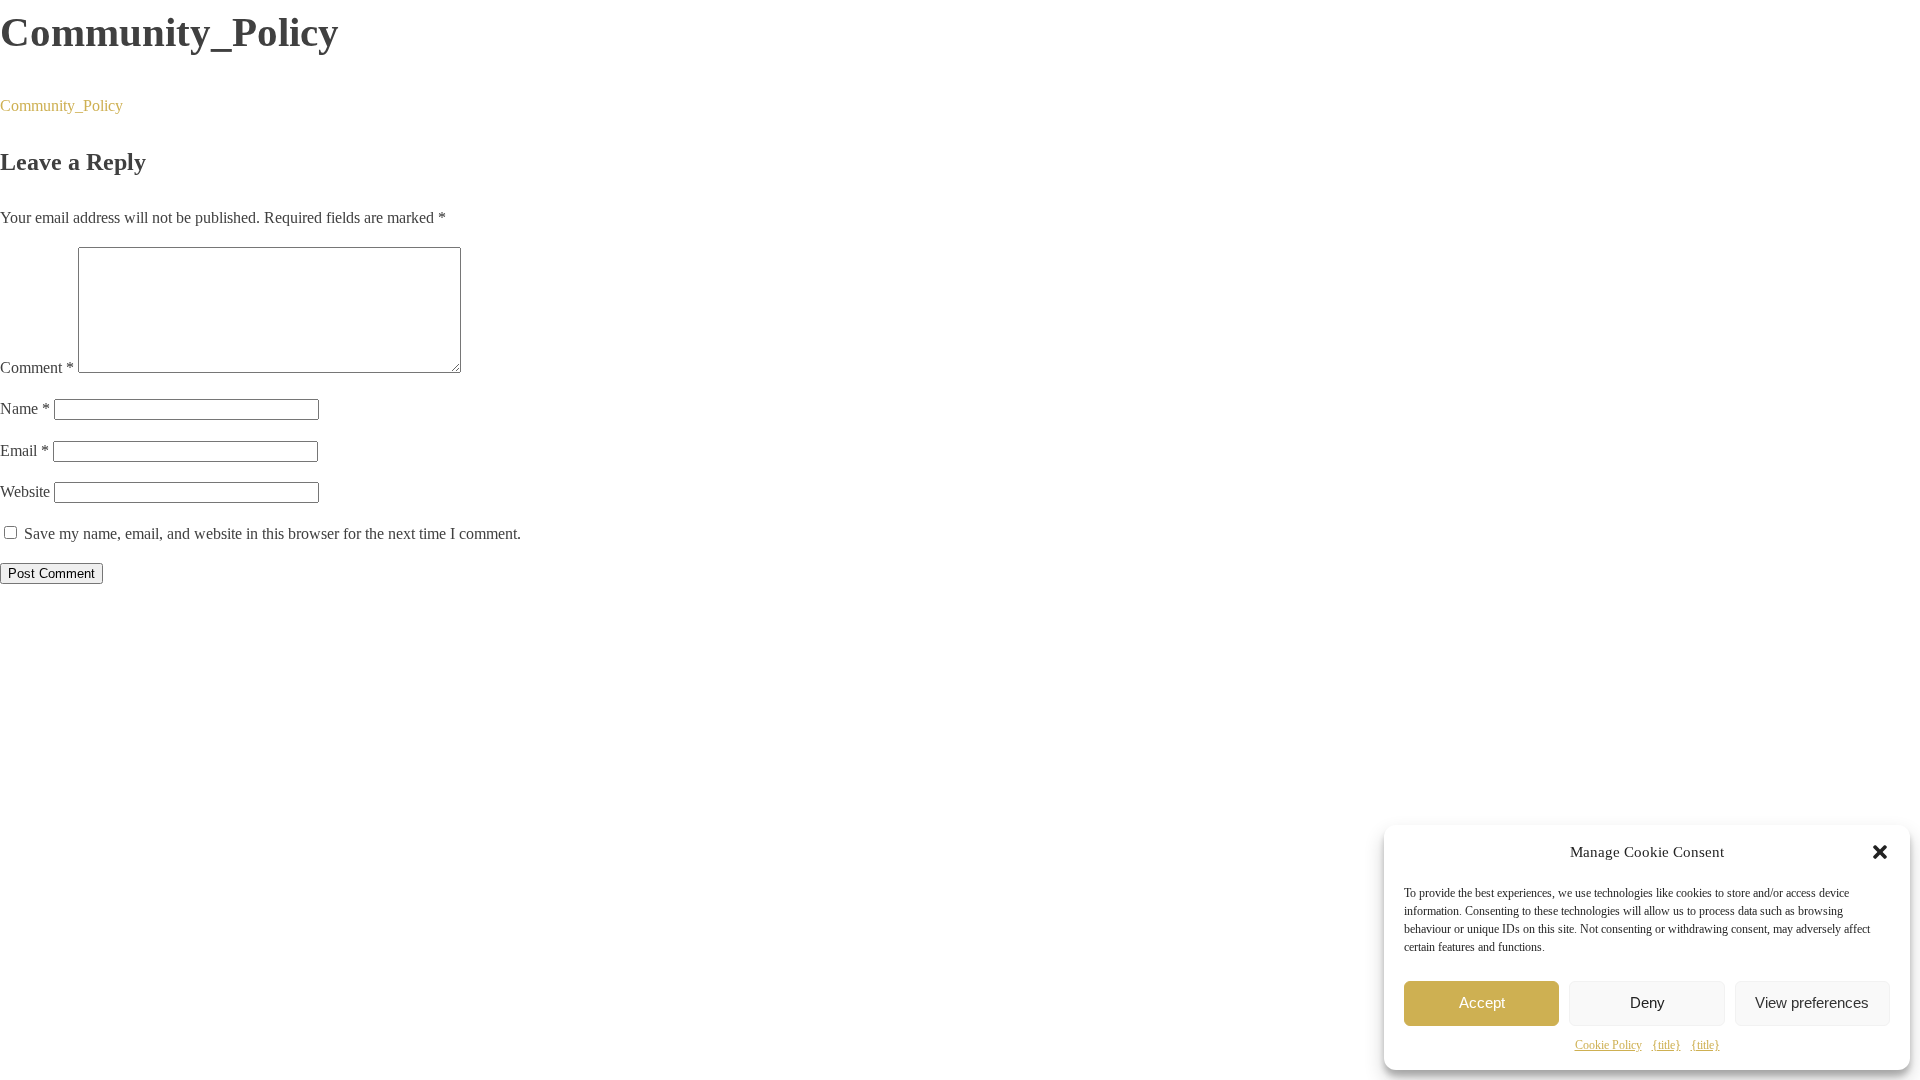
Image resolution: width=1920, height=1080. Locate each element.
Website (25, 491)
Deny (1647, 1002)
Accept (1482, 1002)
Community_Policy (61, 105)
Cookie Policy (1608, 1045)
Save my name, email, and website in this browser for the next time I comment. (272, 533)
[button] (1880, 852)
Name (25, 408)
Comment (37, 367)
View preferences (1812, 1002)
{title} (1666, 1045)
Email (24, 450)
